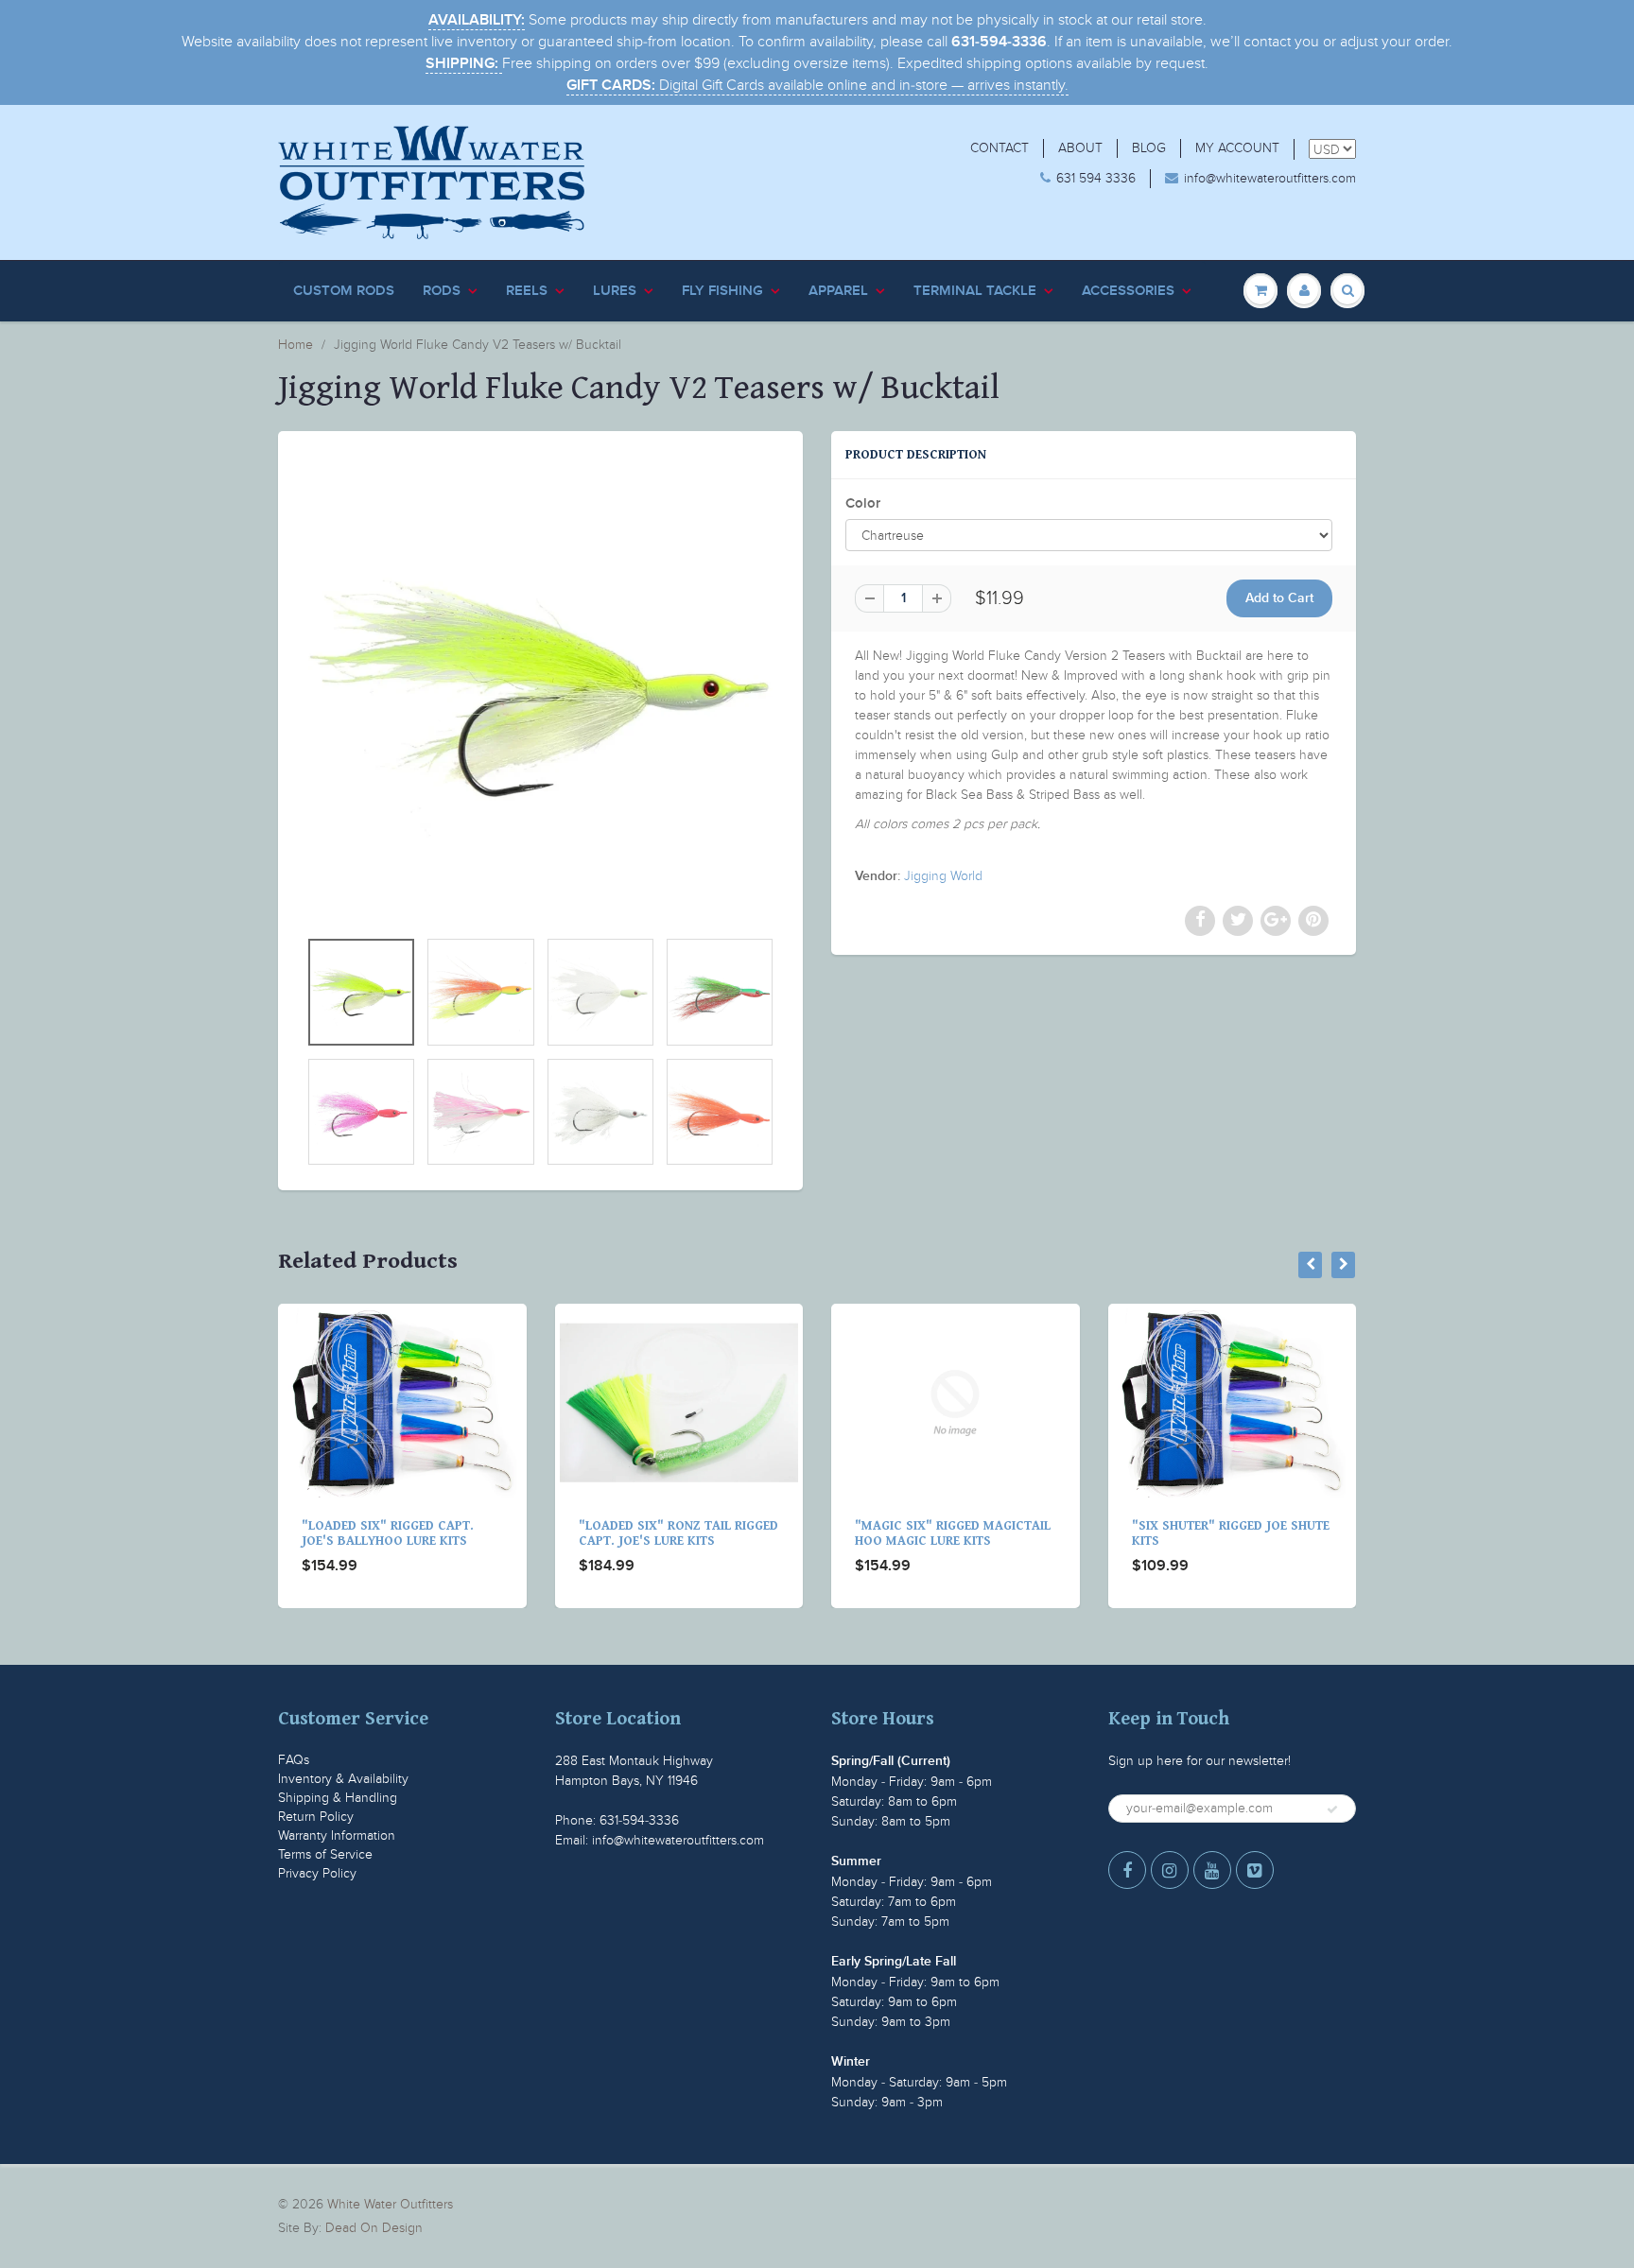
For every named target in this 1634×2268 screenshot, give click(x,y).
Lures (615, 291)
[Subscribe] (1332, 1809)
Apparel (838, 291)
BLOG (1149, 148)
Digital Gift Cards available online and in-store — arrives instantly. (817, 85)
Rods (442, 291)
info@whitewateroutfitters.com (1270, 178)
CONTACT (1000, 148)
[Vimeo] (1255, 1870)
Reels (527, 291)
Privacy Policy (317, 1873)
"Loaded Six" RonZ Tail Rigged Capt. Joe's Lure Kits (678, 1533)
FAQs (294, 1760)
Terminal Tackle (975, 291)
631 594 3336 (1096, 178)
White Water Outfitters (390, 2204)
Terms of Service (325, 1854)
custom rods (344, 291)
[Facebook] (1127, 1870)
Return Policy (316, 1817)
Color (863, 503)
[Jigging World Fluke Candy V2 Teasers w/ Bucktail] (540, 689)
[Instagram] (1170, 1870)
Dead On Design (374, 2228)
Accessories (1128, 291)
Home (296, 345)
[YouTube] (1212, 1870)
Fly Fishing (722, 291)
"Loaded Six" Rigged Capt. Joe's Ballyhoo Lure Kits (388, 1533)
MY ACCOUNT (1237, 148)
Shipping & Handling (338, 1798)
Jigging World (943, 876)
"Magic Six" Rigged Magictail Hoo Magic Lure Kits (953, 1533)
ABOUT (1080, 148)
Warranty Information (337, 1835)
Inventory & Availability (343, 1779)
